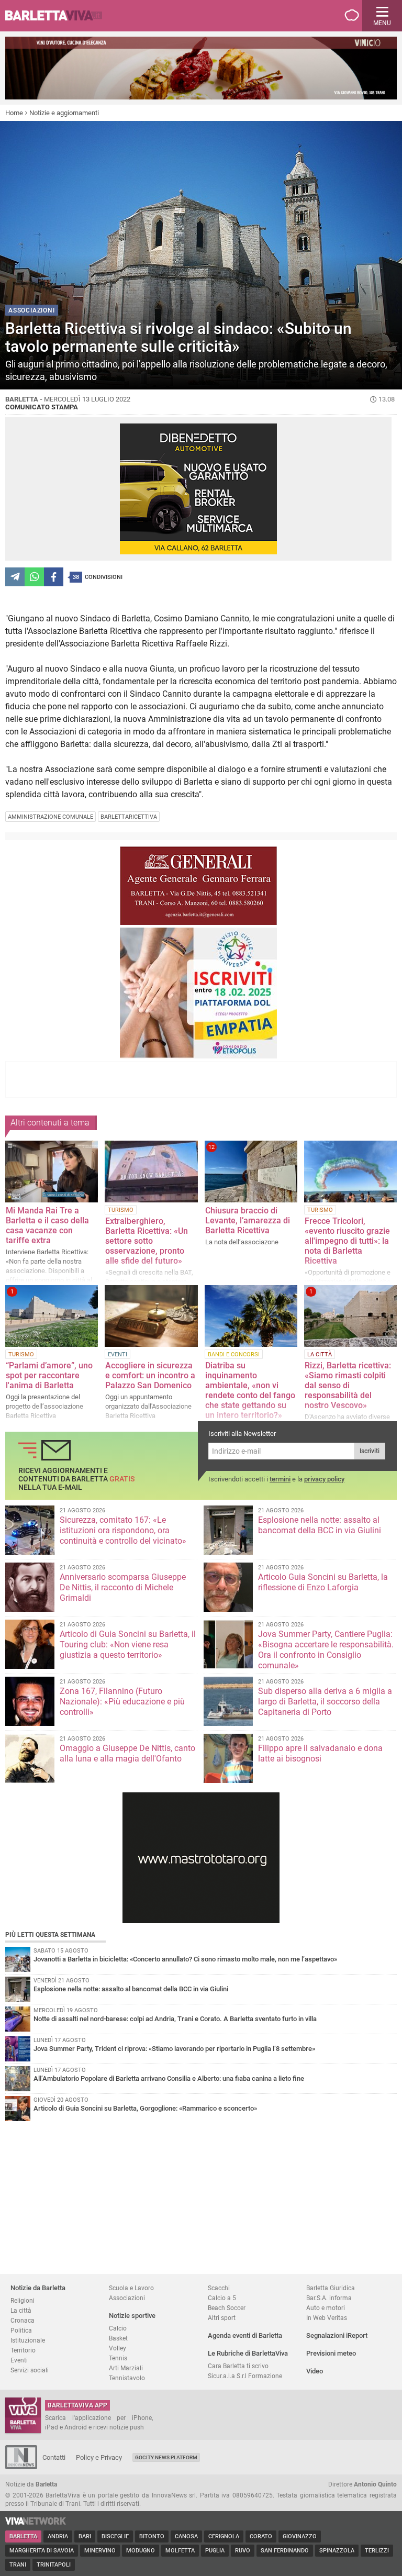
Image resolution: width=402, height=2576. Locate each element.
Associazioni (127, 2298)
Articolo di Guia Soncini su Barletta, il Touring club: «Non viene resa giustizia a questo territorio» (128, 1644)
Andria (58, 2536)
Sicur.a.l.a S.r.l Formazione (245, 2376)
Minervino (100, 2551)
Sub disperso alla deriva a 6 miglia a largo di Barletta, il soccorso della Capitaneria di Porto (325, 1702)
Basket (118, 2338)
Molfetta (180, 2551)
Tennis (118, 2358)
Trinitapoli (54, 2565)
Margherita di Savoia (42, 2551)
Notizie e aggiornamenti (64, 113)
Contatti (54, 2457)
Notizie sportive (132, 2316)
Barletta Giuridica (331, 2288)
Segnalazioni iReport (337, 2335)
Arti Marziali (126, 2368)
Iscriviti (370, 1451)
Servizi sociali (30, 2370)
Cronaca (23, 2320)
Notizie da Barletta (38, 2288)
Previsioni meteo (331, 2353)
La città (21, 2310)
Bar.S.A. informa (329, 2298)
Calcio (118, 2328)
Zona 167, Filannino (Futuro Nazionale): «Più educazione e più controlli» (122, 1702)
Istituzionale (28, 2340)
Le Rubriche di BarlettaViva (248, 2353)
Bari (85, 2536)
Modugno (141, 2551)
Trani (18, 2565)
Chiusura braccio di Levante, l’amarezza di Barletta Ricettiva (248, 1220)
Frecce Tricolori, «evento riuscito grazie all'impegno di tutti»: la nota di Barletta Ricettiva (347, 1241)
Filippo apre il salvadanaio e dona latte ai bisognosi (320, 1753)
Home (14, 113)
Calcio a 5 (222, 2298)
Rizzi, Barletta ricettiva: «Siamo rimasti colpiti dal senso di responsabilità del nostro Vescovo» (348, 1385)
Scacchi (219, 2288)
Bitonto (152, 2536)
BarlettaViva (59, 16)
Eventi (19, 2360)
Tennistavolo (127, 2378)
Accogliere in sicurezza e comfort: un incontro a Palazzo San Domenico (150, 1375)
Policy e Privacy (99, 2457)
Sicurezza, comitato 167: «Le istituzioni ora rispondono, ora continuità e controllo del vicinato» (123, 1530)
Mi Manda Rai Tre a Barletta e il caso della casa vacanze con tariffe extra (47, 1225)
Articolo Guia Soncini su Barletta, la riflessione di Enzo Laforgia (323, 1582)
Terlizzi (377, 2551)
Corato (261, 2536)
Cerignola (224, 2536)
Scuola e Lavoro (131, 2288)
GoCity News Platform (166, 2457)
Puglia (215, 2551)
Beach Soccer (227, 2308)
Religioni (23, 2300)
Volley (118, 2348)
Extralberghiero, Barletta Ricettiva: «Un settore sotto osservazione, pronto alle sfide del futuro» (147, 1241)
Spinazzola (337, 2551)
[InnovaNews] (21, 2467)
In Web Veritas (327, 2318)
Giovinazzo (300, 2536)
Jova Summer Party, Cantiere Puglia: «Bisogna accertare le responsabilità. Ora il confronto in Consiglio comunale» (326, 1650)
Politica (21, 2330)
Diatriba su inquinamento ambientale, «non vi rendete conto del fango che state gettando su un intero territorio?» (250, 1390)
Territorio (23, 2350)
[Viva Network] (36, 2522)
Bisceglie (115, 2536)
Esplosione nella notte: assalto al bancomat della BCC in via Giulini (320, 1525)
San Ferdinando (285, 2551)
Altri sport (222, 2318)
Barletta (23, 2536)
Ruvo (243, 2551)
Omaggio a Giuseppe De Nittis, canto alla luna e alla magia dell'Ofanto (127, 1753)
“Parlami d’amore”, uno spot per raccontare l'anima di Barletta (49, 1375)
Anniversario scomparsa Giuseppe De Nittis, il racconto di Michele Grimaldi (123, 1587)
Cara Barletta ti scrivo (238, 2366)
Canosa (186, 2536)
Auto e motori (326, 2308)
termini (280, 1479)
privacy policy (324, 1479)
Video (315, 2371)
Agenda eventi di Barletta (245, 2335)
